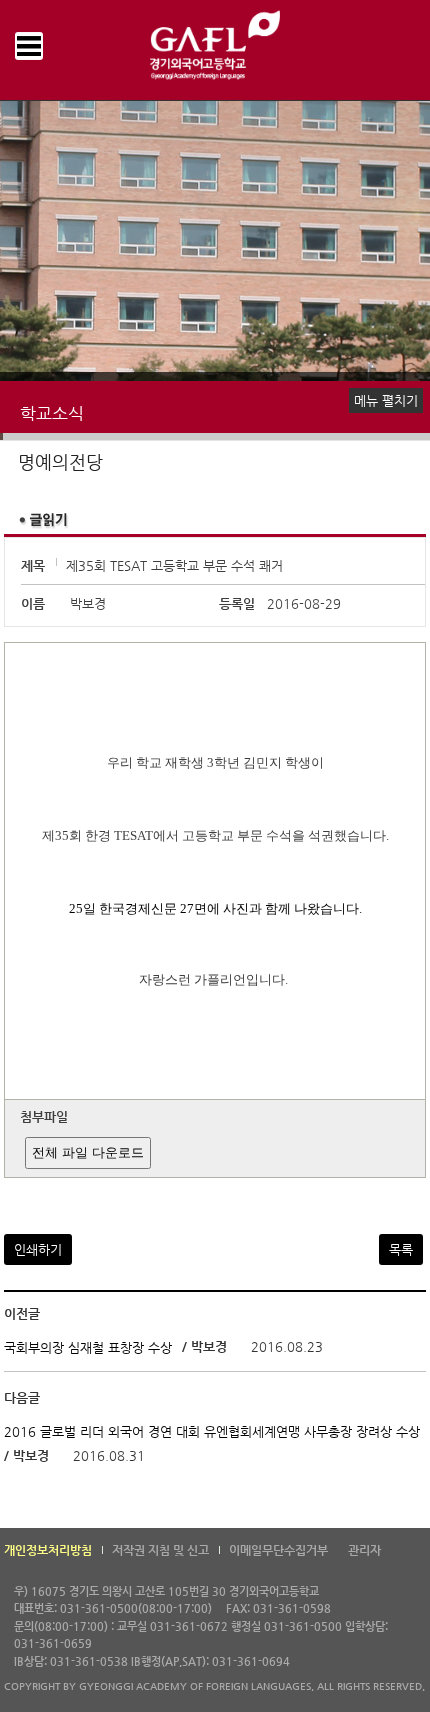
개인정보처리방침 (48, 1550)
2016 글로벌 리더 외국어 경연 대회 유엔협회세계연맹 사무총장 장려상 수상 (212, 1431)
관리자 (364, 1550)
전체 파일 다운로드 (88, 1152)
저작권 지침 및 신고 (160, 1550)
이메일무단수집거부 (278, 1550)
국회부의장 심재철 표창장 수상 (88, 1347)
